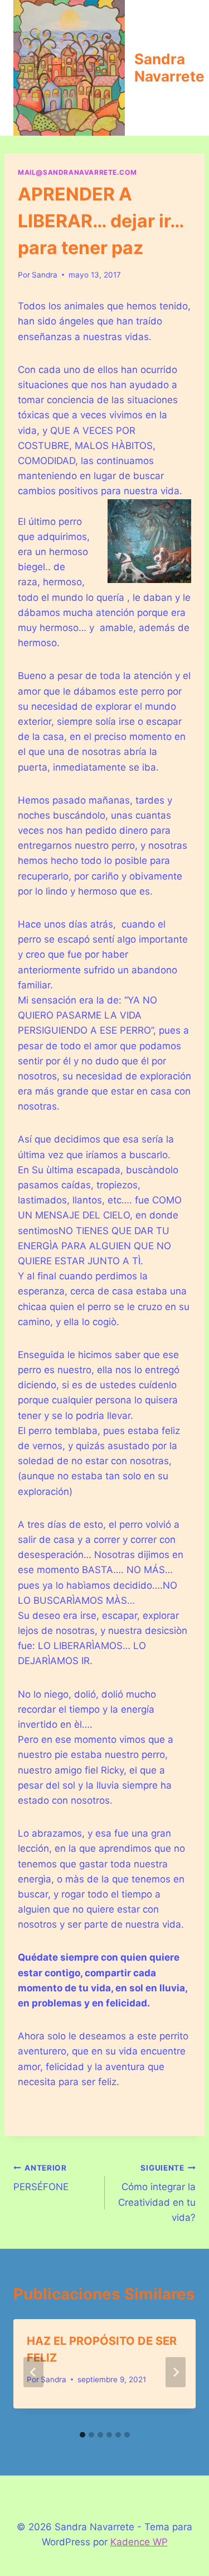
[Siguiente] (176, 2372)
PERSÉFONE (41, 2178)
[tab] (82, 2435)
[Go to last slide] (33, 2372)
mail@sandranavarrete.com (77, 172)
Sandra (45, 275)
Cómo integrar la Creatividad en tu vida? (157, 2193)
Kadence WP (139, 2542)
